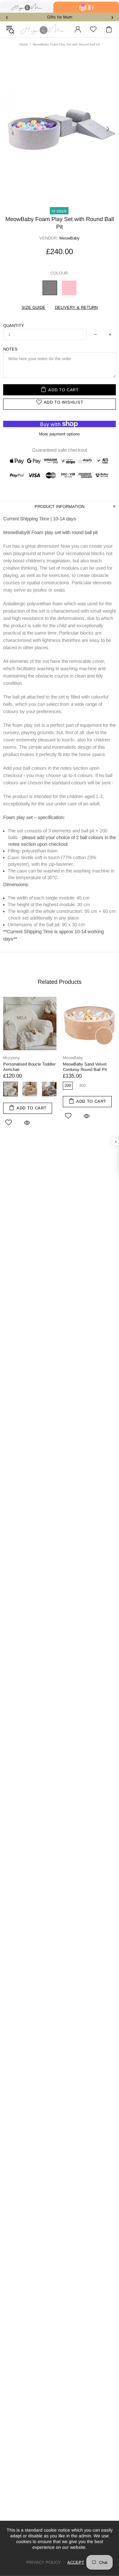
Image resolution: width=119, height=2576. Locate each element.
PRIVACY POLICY (44, 2562)
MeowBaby (73, 1058)
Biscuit (30, 1089)
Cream (10, 1089)
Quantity (14, 326)
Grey (50, 288)
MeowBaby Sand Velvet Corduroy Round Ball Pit (85, 1067)
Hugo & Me (43, 29)
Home (24, 44)
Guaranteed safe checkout (60, 450)
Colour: (60, 273)
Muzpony (12, 1058)
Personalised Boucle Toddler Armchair (29, 1067)
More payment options (60, 434)
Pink (69, 288)
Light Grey (49, 1089)
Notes (10, 349)
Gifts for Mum (60, 17)
